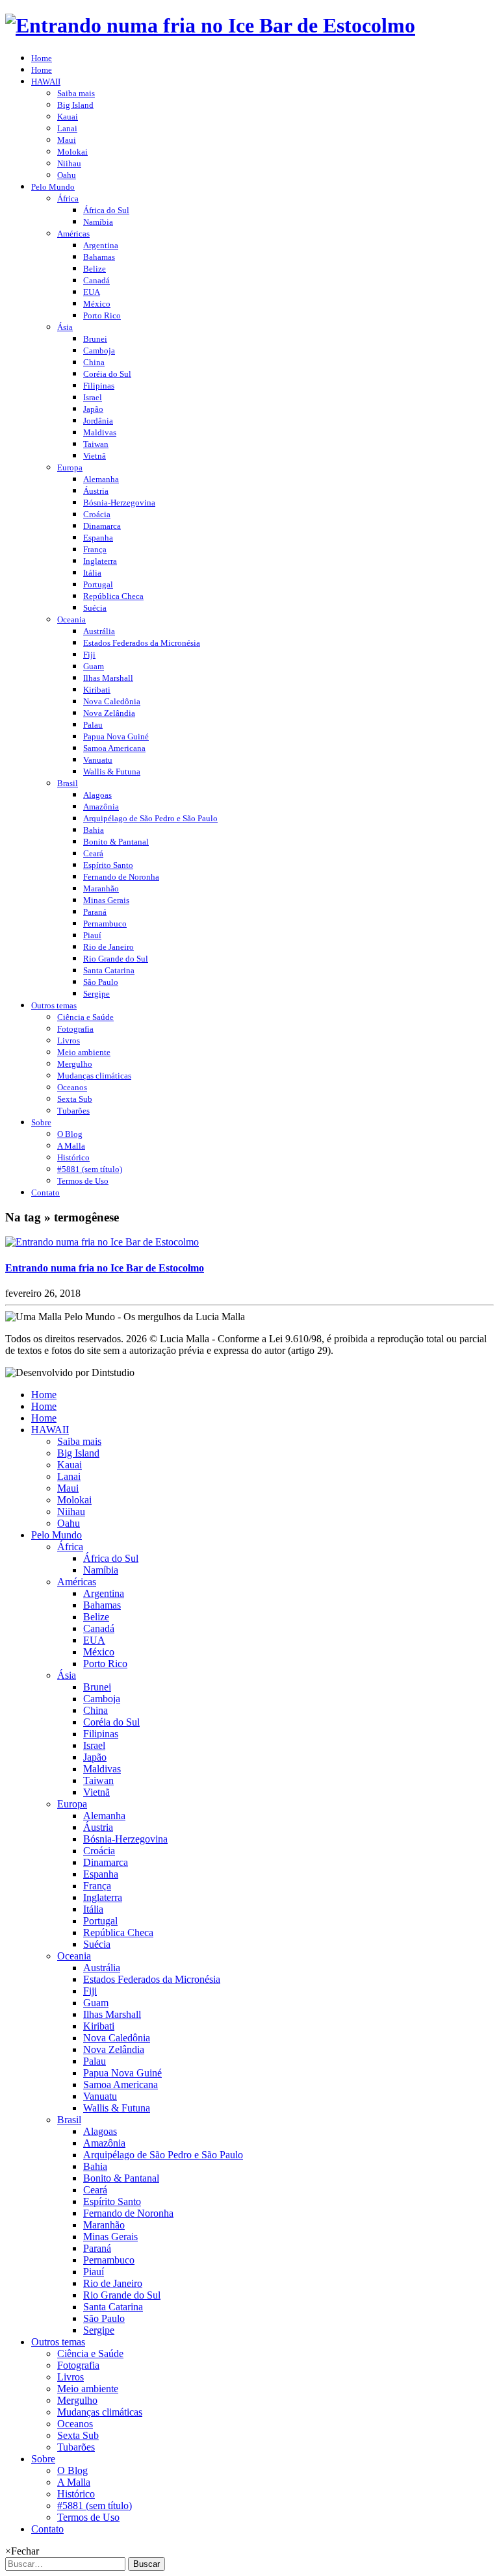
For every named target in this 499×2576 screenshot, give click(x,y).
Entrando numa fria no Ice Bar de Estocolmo (105, 1268)
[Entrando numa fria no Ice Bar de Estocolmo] (102, 1242)
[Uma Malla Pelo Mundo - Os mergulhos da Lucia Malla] (210, 25)
